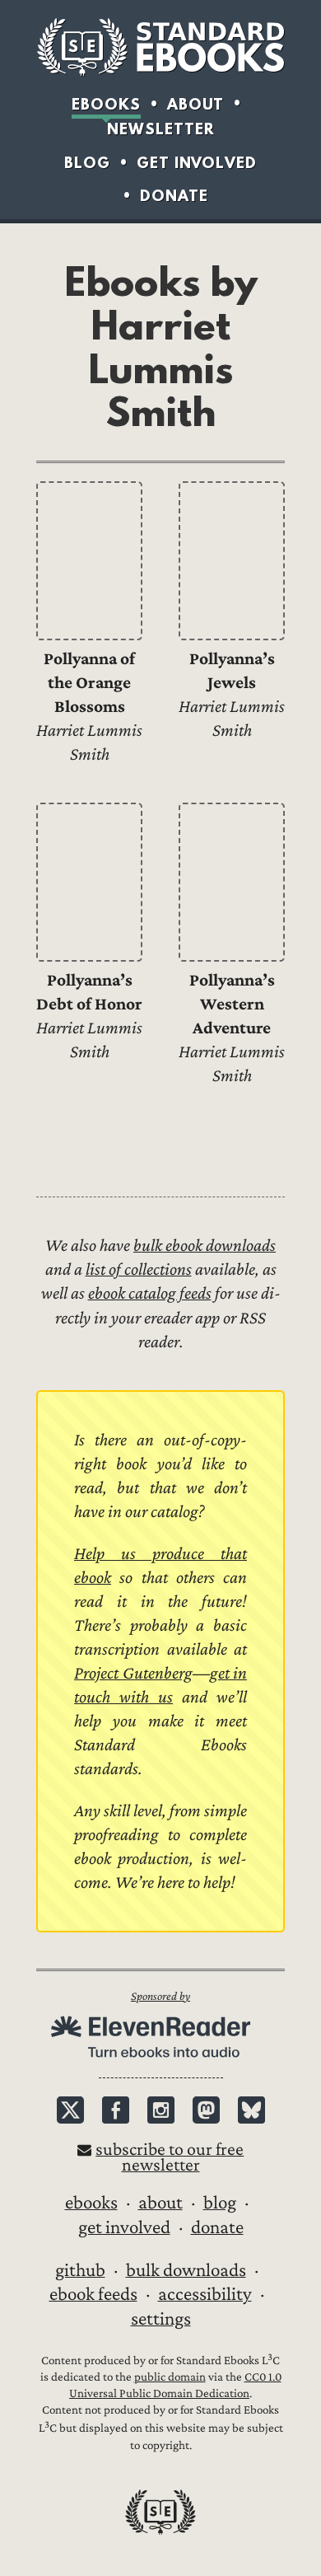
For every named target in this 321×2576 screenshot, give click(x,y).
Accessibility (205, 2294)
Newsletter (161, 129)
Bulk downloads (186, 2270)
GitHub (80, 2270)
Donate (174, 196)
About (195, 104)
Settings (161, 2319)
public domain (170, 2377)
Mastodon (206, 2110)
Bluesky (251, 2110)
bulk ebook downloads (205, 1246)
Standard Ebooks (160, 47)
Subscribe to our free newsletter (170, 2157)
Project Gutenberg (133, 1673)
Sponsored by (160, 1996)
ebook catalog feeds (150, 1293)
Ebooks (106, 104)
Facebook (116, 2110)
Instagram (161, 2110)
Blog (87, 163)
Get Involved (197, 163)
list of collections (139, 1269)
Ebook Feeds (93, 2294)
